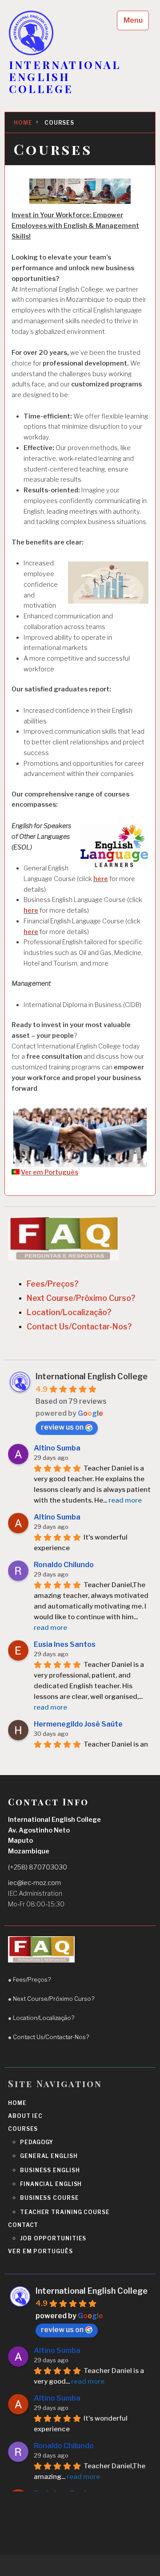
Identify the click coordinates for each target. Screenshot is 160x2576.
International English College (92, 1376)
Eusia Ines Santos (65, 1644)
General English (49, 2156)
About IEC (25, 2116)
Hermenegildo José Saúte (78, 1724)
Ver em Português (50, 1172)
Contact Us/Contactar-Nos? (79, 1327)
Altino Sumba (57, 1448)
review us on (62, 1427)
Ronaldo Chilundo (64, 1565)
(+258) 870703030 (38, 1867)
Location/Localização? (69, 1312)
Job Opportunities (53, 2238)
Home (17, 2103)
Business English (50, 2170)
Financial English (51, 2184)
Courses (23, 2129)
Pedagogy (37, 2142)
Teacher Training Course (65, 2212)
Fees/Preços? (53, 1284)
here (101, 879)
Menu (133, 20)
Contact (23, 2225)
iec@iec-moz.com (34, 1883)
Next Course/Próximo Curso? (81, 1298)
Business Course (50, 2198)
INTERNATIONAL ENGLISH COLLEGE (65, 77)
